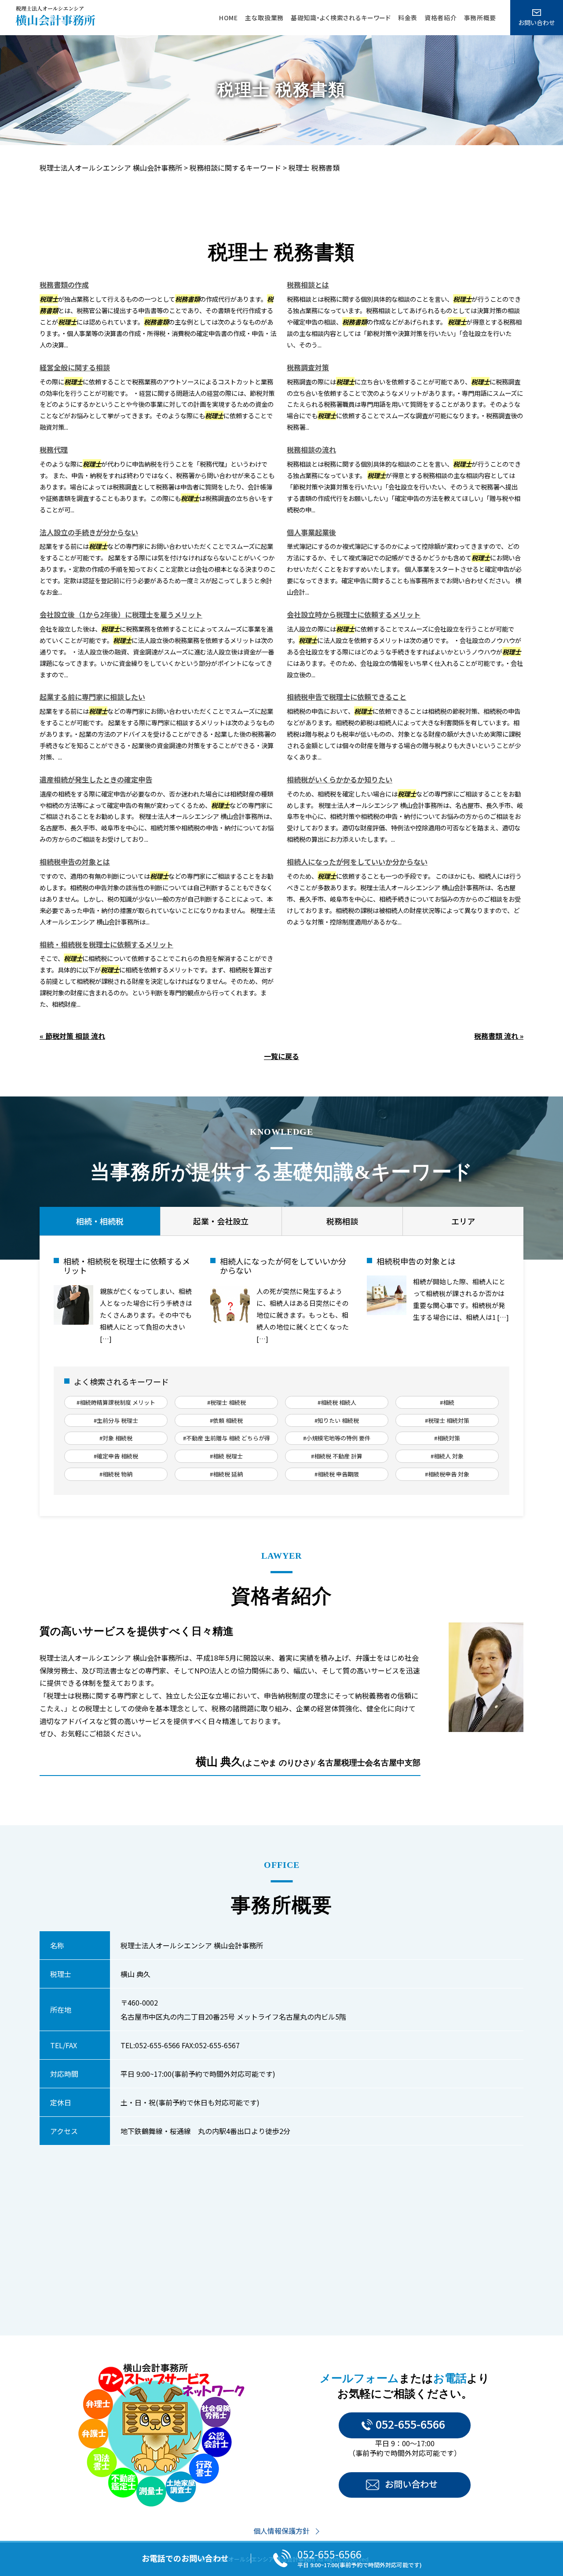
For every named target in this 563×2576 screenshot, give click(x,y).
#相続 (447, 1402)
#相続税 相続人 (337, 1402)
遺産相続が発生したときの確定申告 (96, 779)
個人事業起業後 (311, 532)
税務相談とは (308, 285)
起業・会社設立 (221, 1221)
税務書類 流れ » (499, 1036)
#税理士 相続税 (227, 1402)
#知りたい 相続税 (337, 1420)
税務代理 (54, 449)
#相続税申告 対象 (447, 1474)
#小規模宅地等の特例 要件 (337, 1438)
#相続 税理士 (226, 1456)
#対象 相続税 (116, 1438)
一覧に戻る (281, 1056)
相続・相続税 (100, 1221)
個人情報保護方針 (281, 2531)
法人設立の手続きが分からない (89, 532)
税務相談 (342, 1221)
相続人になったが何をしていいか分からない (357, 862)
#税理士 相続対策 (447, 1420)
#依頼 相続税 (226, 1420)
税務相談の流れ (311, 449)
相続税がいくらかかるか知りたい (340, 779)
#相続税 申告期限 (337, 1474)
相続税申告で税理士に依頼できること (347, 697)
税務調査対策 (308, 367)
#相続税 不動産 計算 (337, 1456)
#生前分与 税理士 (116, 1420)
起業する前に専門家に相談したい (92, 697)
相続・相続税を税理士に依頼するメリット (106, 944)
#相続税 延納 (226, 1474)
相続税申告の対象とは (75, 862)
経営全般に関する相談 (75, 367)
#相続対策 (447, 1438)
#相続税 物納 (116, 1474)
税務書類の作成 (64, 285)
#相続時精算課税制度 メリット (116, 1402)
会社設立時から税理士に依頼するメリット (354, 614)
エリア (463, 1221)
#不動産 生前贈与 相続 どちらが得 (227, 1438)
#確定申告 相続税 (116, 1456)
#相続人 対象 (447, 1456)
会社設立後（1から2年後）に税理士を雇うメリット (121, 614)
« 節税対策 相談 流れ (72, 1036)
